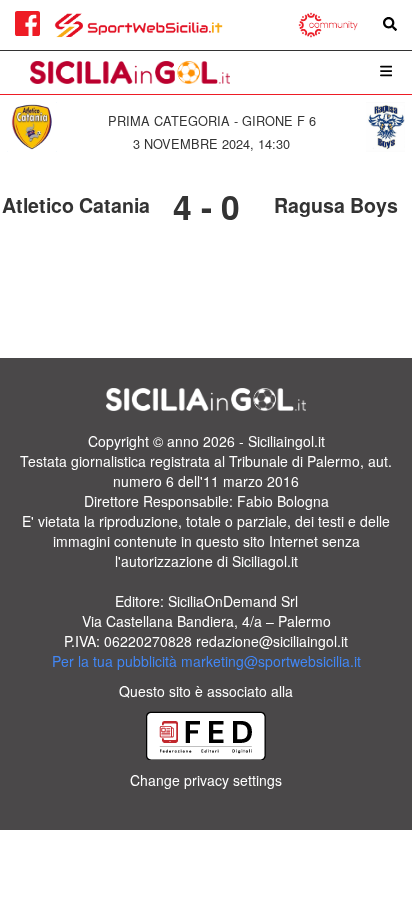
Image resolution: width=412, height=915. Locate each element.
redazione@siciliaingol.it (272, 641)
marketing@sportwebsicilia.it (271, 661)
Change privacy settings (206, 780)
